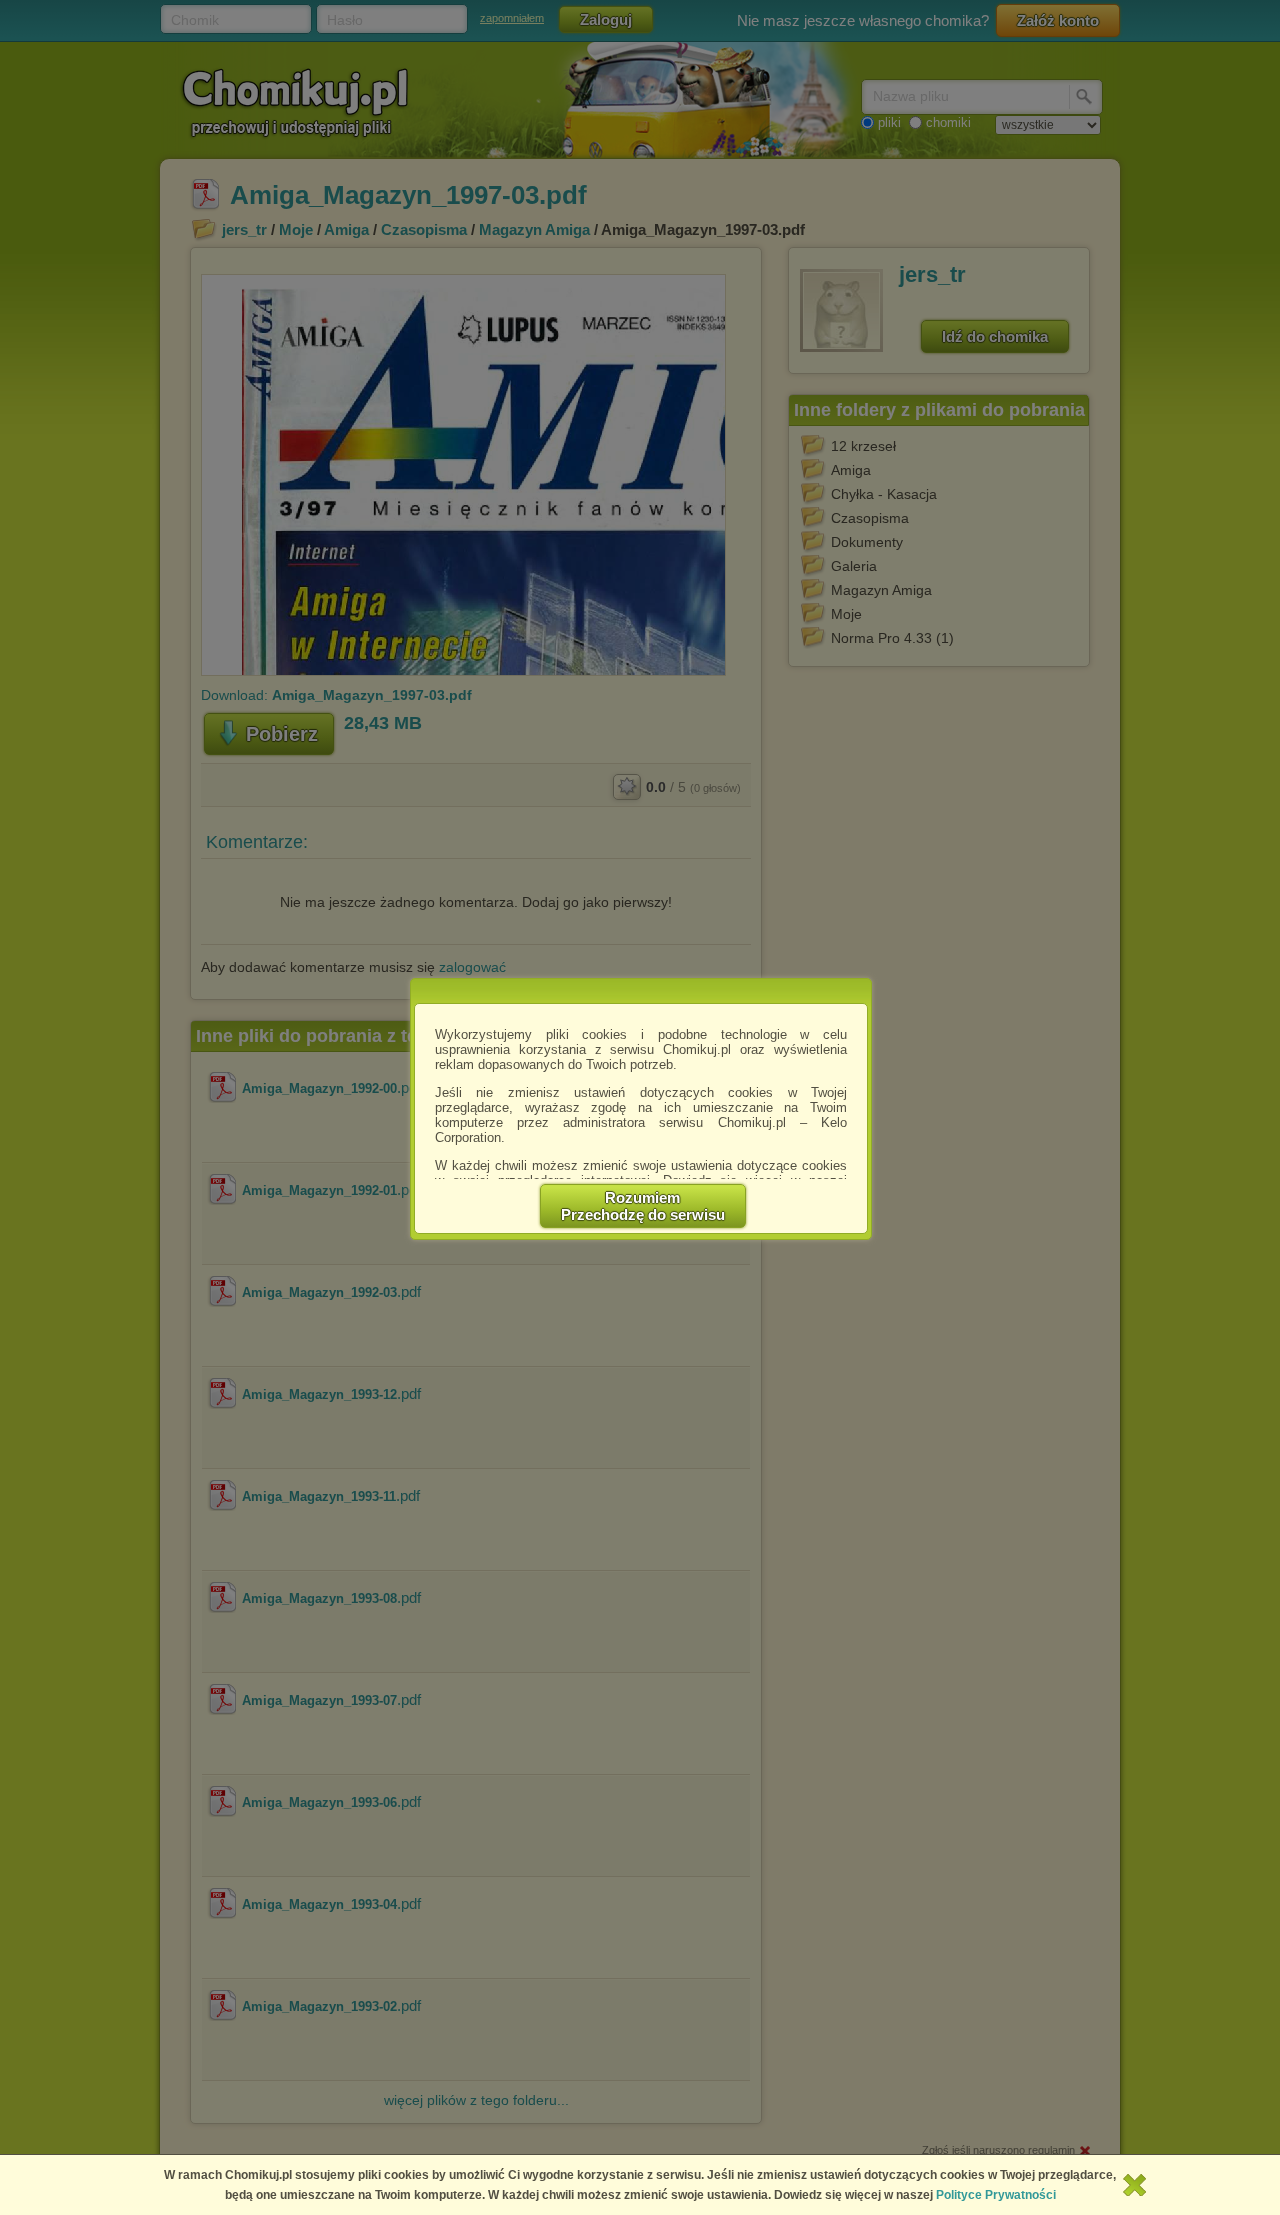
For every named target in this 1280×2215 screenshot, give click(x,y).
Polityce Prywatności (996, 2195)
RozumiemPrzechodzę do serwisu (643, 1206)
